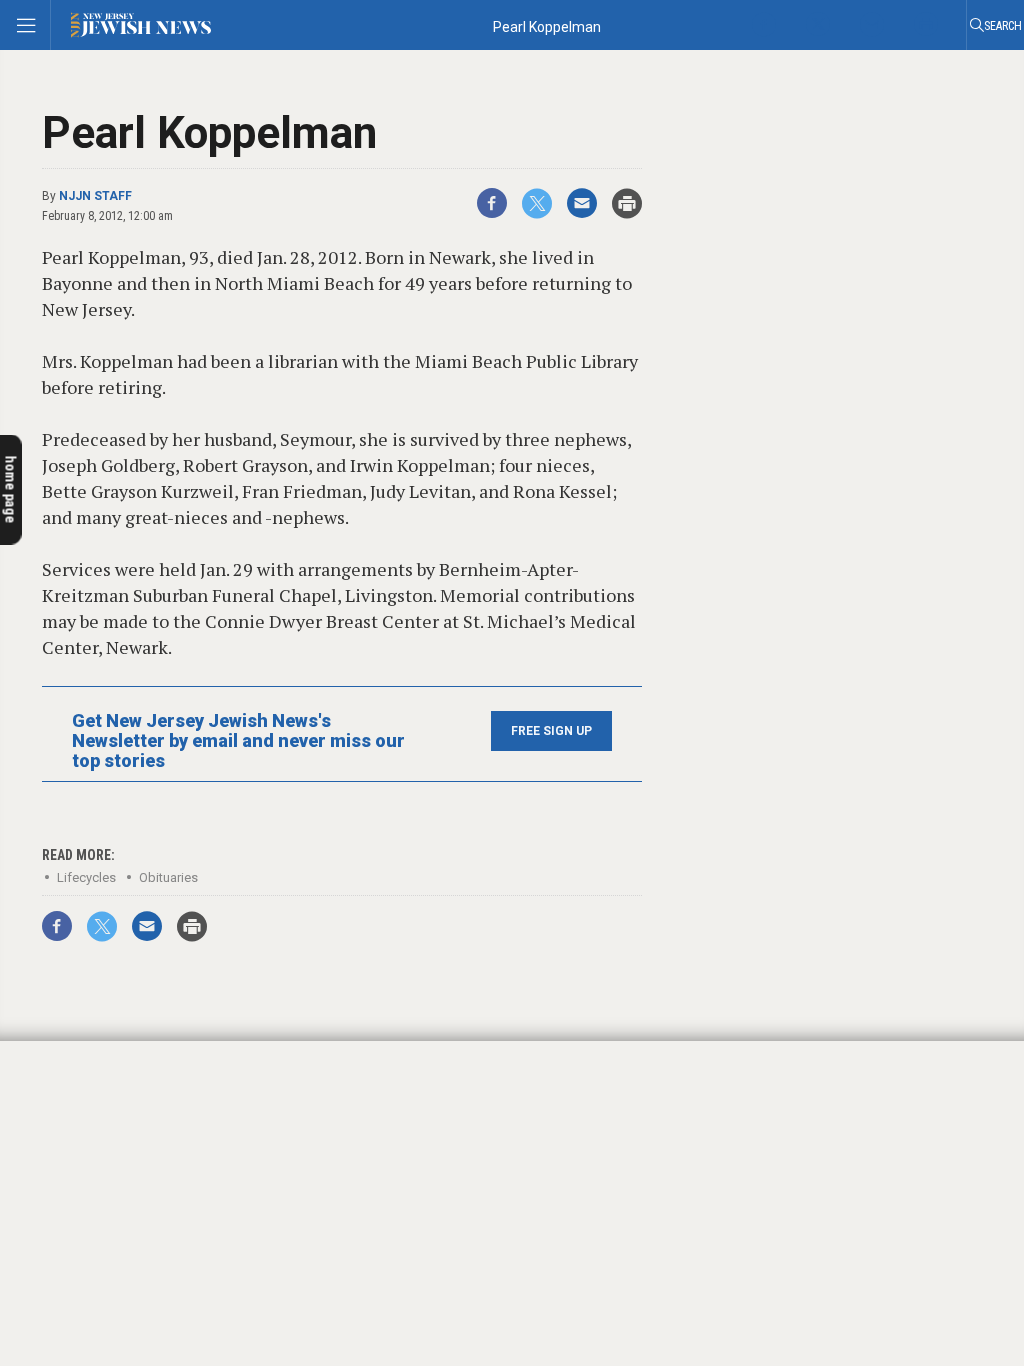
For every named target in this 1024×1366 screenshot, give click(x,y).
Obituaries (168, 877)
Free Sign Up (551, 731)
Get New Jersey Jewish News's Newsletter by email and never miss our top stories (238, 741)
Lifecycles (86, 877)
